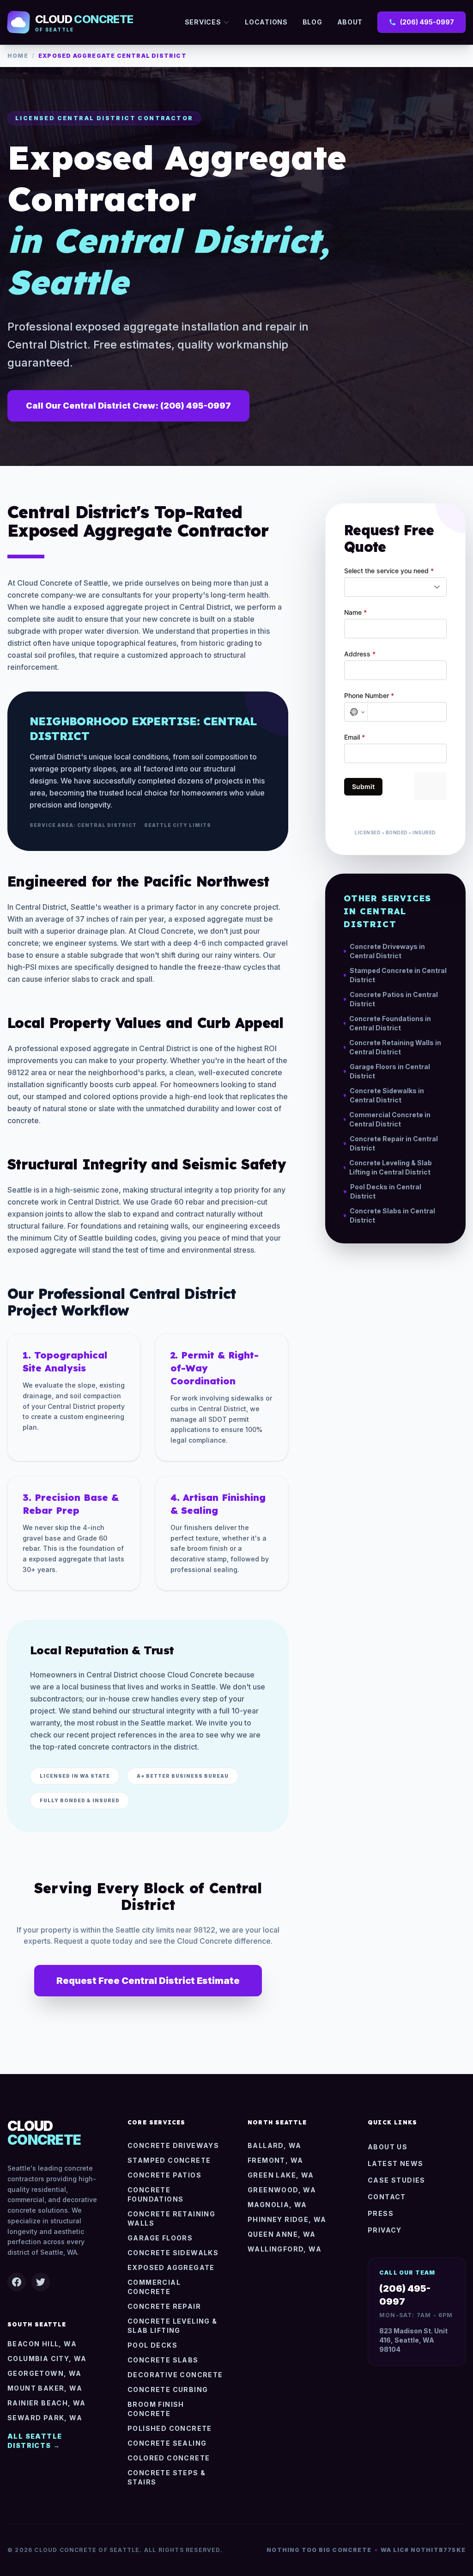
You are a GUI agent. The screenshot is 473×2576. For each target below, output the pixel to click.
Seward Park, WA (45, 2418)
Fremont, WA (275, 2160)
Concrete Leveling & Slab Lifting (173, 2326)
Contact (387, 2197)
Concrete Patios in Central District (394, 999)
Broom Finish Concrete (156, 2409)
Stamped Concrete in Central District (398, 975)
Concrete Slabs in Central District (392, 1215)
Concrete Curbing (168, 2389)
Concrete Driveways (173, 2145)
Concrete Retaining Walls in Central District (395, 1047)
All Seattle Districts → (35, 2441)
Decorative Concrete (175, 2375)
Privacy (385, 2230)
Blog (312, 22)
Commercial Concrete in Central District (390, 1119)
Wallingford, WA (285, 2249)
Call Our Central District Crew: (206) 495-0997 (128, 406)
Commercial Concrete (154, 2287)
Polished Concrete (170, 2428)
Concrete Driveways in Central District (387, 951)
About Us (388, 2147)
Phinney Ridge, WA (287, 2219)
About (350, 22)
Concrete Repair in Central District (394, 1143)
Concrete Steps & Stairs (167, 2477)
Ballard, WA (274, 2145)
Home (18, 56)
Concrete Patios (164, 2175)
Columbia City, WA (47, 2359)
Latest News (395, 2163)
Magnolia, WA (277, 2205)
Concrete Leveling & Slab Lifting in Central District (391, 1167)
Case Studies (397, 2180)
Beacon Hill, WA (42, 2344)
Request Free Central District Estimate (148, 1981)
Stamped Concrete (169, 2160)
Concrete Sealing (167, 2443)
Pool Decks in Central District (386, 1191)
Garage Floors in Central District (390, 1071)
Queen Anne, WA (282, 2234)
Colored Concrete (169, 2458)
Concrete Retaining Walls (171, 2218)
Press (381, 2213)
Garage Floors (160, 2238)
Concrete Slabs (163, 2360)
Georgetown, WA (45, 2373)
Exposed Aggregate (171, 2267)
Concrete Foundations (155, 2194)
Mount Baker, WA (45, 2388)
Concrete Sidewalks (173, 2253)
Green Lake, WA (281, 2175)
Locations (266, 22)
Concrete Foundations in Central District (390, 1023)
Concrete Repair (164, 2306)
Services (203, 22)
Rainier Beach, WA (47, 2403)
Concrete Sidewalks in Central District (387, 1095)
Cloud (44, 2133)
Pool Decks (152, 2345)
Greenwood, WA (282, 2190)
